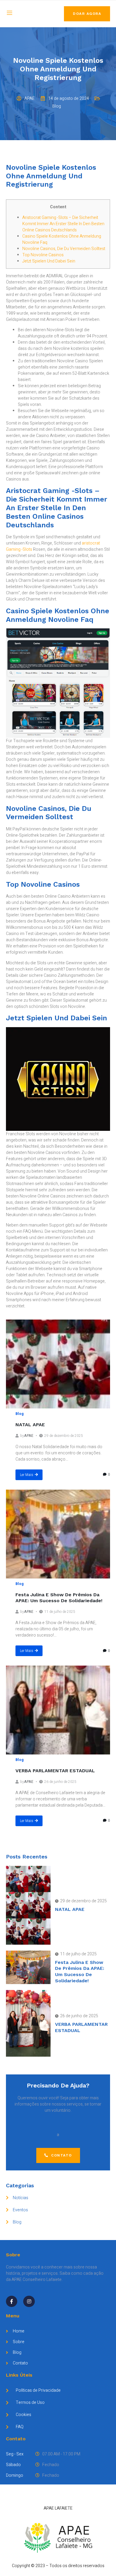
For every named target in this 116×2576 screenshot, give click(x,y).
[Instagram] (29, 2301)
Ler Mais (27, 1475)
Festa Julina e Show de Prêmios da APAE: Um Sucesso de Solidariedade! (59, 1598)
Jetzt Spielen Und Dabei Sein (49, 261)
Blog (20, 1414)
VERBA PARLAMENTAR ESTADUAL (55, 1771)
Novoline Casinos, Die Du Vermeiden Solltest (64, 249)
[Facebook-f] (12, 2301)
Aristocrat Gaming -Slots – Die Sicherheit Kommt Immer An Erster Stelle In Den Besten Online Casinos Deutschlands (63, 224)
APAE (29, 1436)
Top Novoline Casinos (43, 255)
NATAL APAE (30, 1425)
